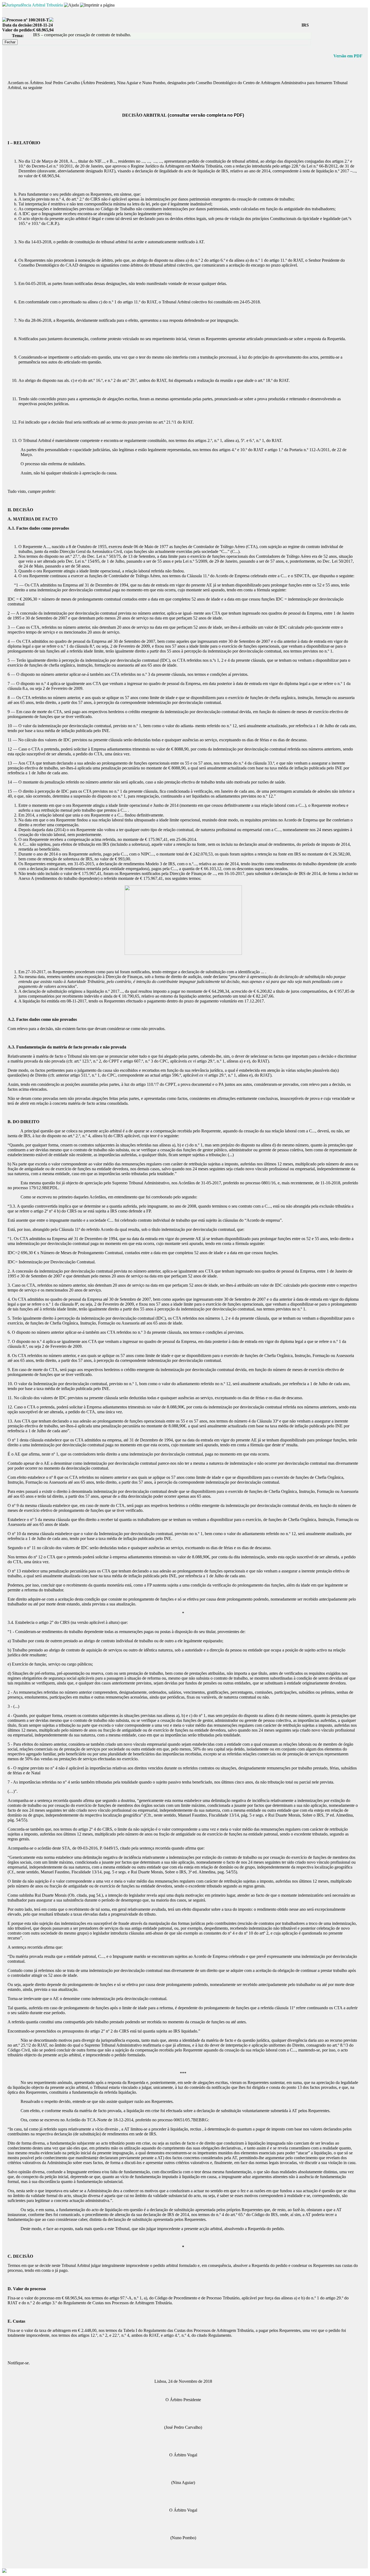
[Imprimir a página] (97, 5)
